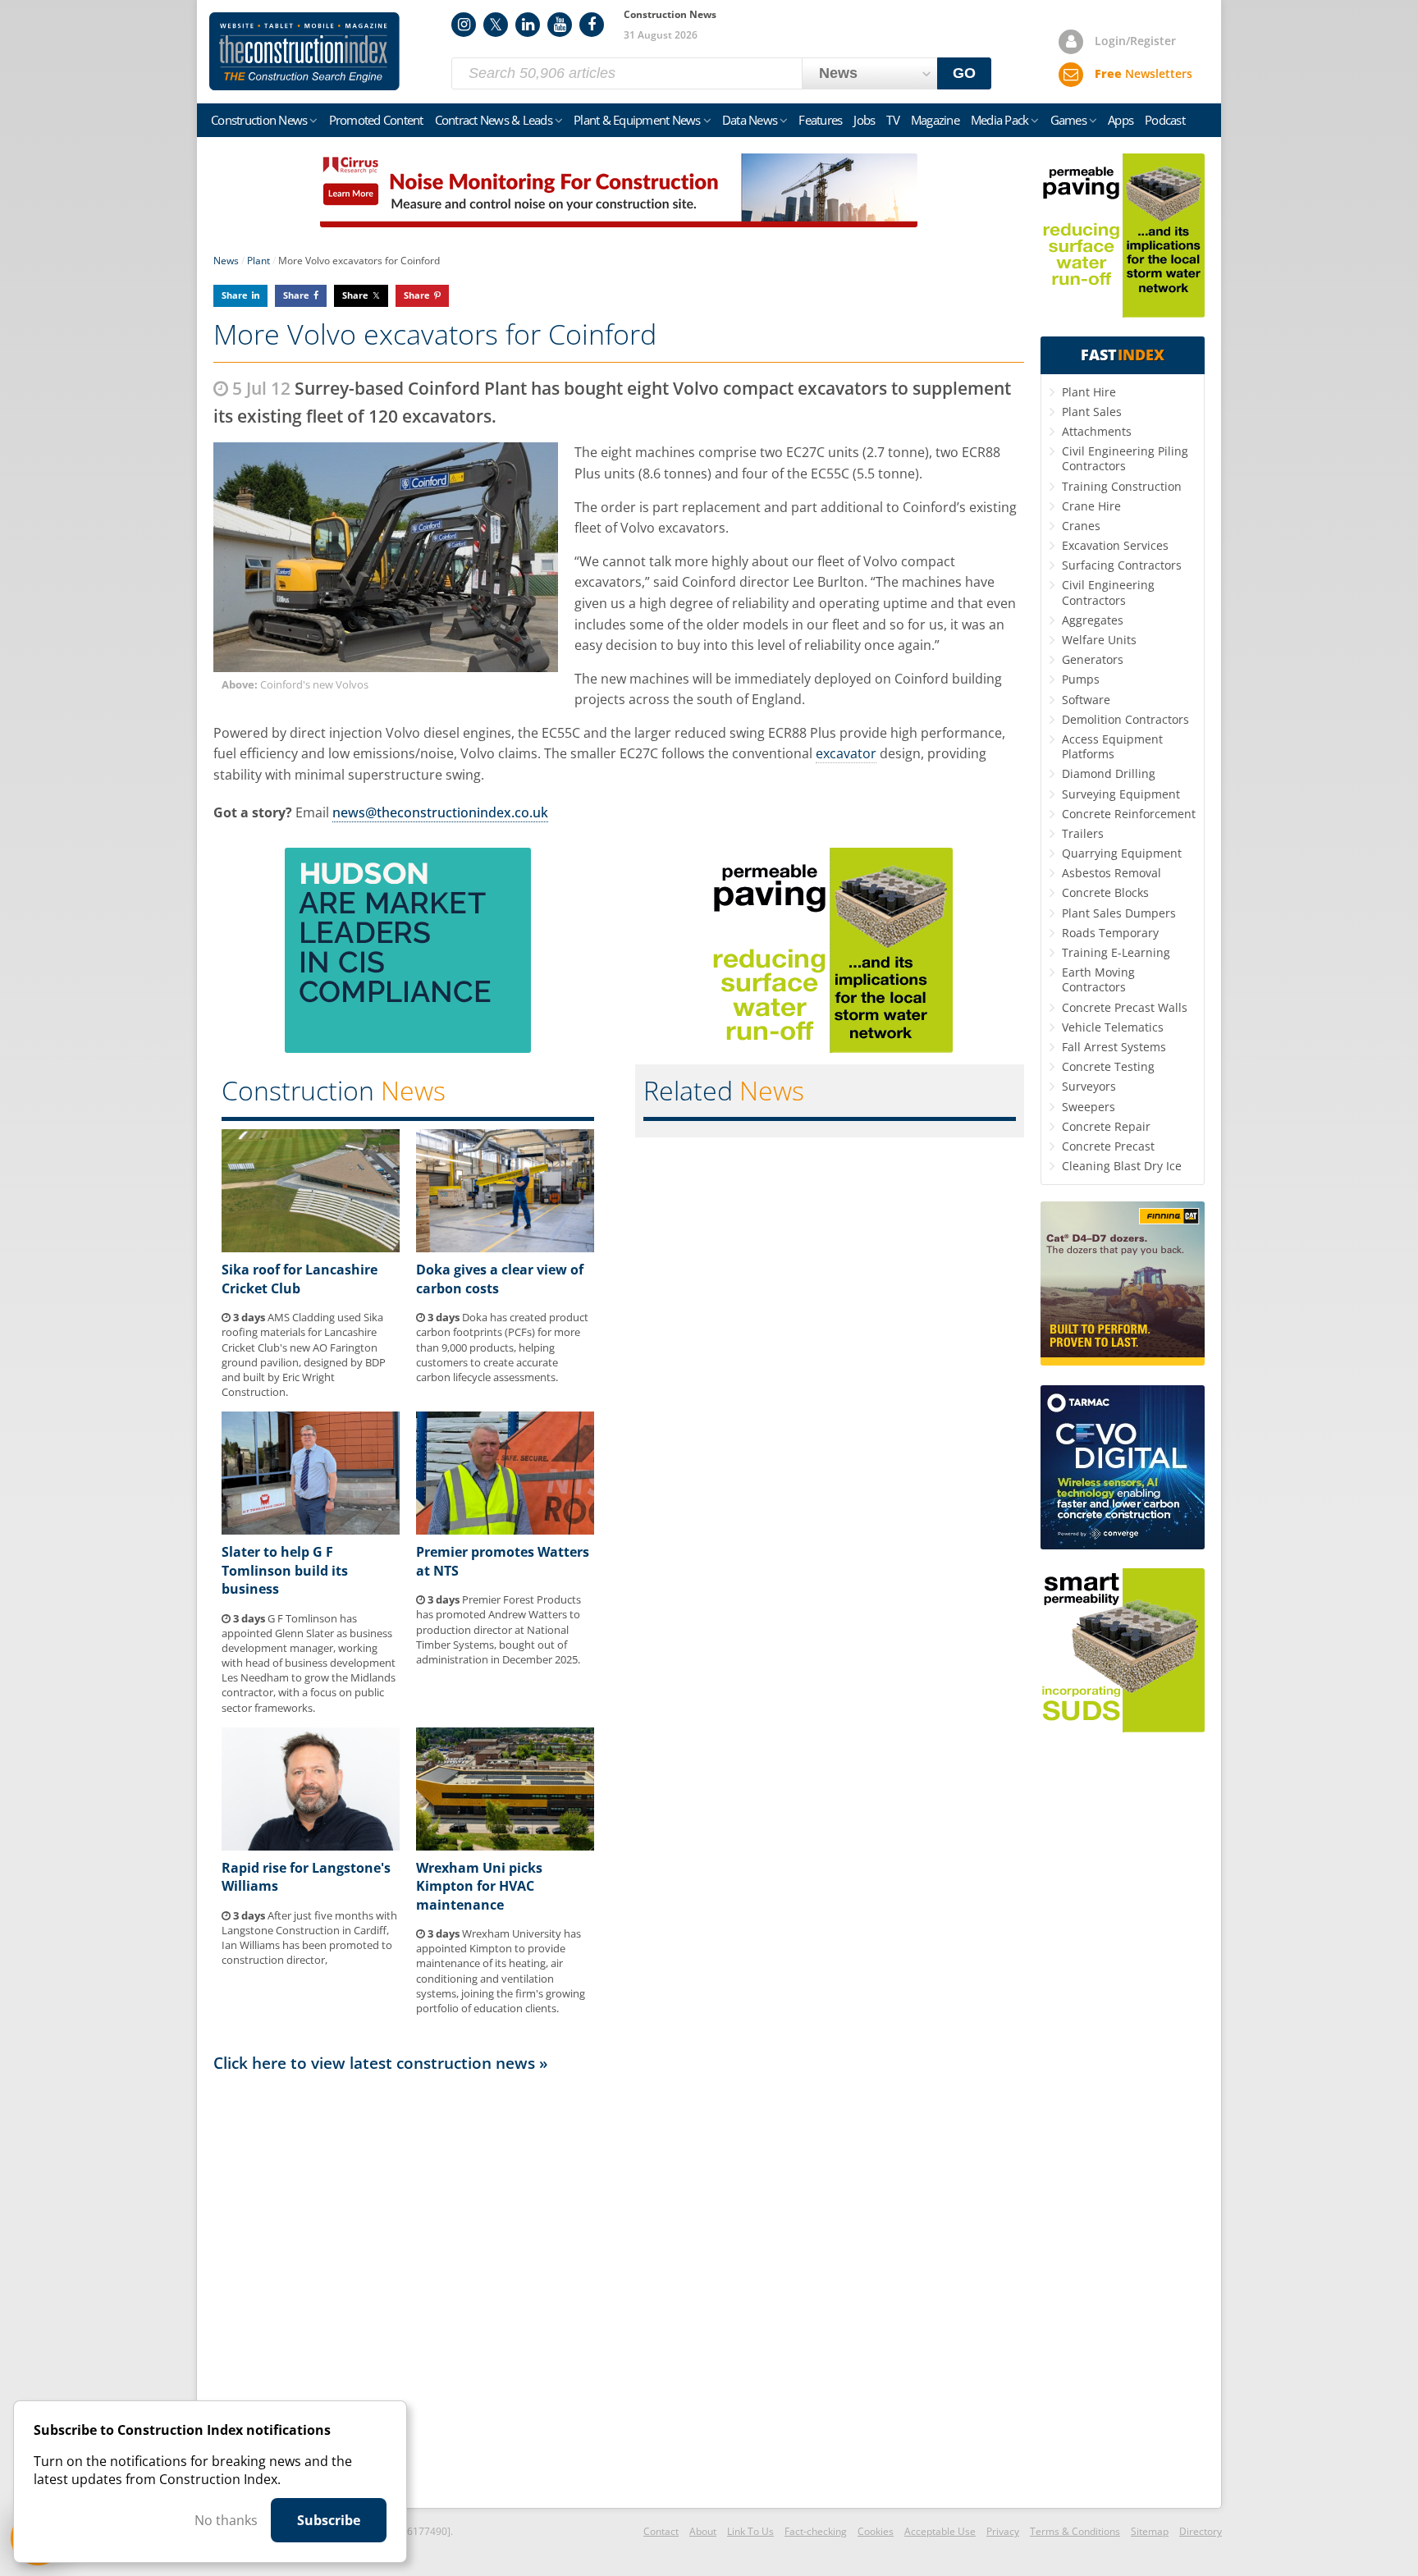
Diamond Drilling (1109, 773)
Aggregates (1093, 620)
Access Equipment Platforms (1112, 746)
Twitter (496, 25)
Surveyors (1089, 1086)
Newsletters (1144, 73)
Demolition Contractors (1125, 719)
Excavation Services (1115, 545)
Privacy (1003, 2531)
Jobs (864, 120)
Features (820, 120)
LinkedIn (528, 25)
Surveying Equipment (1121, 794)
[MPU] (408, 1048)
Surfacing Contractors (1122, 565)
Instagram (464, 25)
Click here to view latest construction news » (381, 2063)
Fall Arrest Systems (1114, 1047)
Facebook (592, 25)
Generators (1093, 659)
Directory (1201, 2531)
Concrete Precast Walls (1125, 1007)
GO (964, 73)
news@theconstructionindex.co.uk (440, 812)
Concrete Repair (1106, 1126)
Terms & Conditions (1075, 2531)
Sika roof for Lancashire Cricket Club (300, 1279)
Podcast (1165, 120)
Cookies (876, 2531)
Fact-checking (816, 2531)
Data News (750, 120)
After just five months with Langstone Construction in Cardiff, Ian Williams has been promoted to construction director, (309, 1938)
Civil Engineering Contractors (1108, 592)
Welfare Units (1099, 640)
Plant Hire (1089, 392)
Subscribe (329, 2520)
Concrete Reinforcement (1129, 814)
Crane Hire (1091, 506)
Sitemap (1150, 2531)
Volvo (638, 528)
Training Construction (1122, 486)
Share (235, 295)
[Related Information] (619, 222)
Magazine (935, 120)
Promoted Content (376, 120)
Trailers (1083, 833)
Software (1086, 700)
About (703, 2531)
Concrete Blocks (1105, 892)
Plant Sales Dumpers (1119, 913)
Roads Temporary (1110, 933)
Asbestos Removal (1112, 873)
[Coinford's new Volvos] (386, 557)
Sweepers (1089, 1107)
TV (893, 120)
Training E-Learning (1116, 952)
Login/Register (1135, 41)
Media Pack (1000, 120)
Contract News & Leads (494, 120)
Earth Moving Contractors (1098, 979)
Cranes (1081, 526)
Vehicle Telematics (1113, 1027)
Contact (661, 2531)
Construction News (259, 120)
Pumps (1081, 679)
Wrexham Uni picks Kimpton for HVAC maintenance (479, 1886)
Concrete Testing (1108, 1066)
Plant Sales (1092, 412)
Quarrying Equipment (1122, 853)
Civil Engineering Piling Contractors (1125, 458)
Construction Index (304, 52)
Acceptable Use (940, 2531)
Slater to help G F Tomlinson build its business (285, 1570)
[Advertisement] (619, 2289)
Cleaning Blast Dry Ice (1122, 1166)
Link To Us (750, 2531)
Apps (1121, 120)
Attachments (1097, 431)
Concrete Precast (1108, 1146)
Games (1068, 120)
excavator (846, 753)
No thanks (226, 2520)
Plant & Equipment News (637, 120)
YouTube (560, 25)
